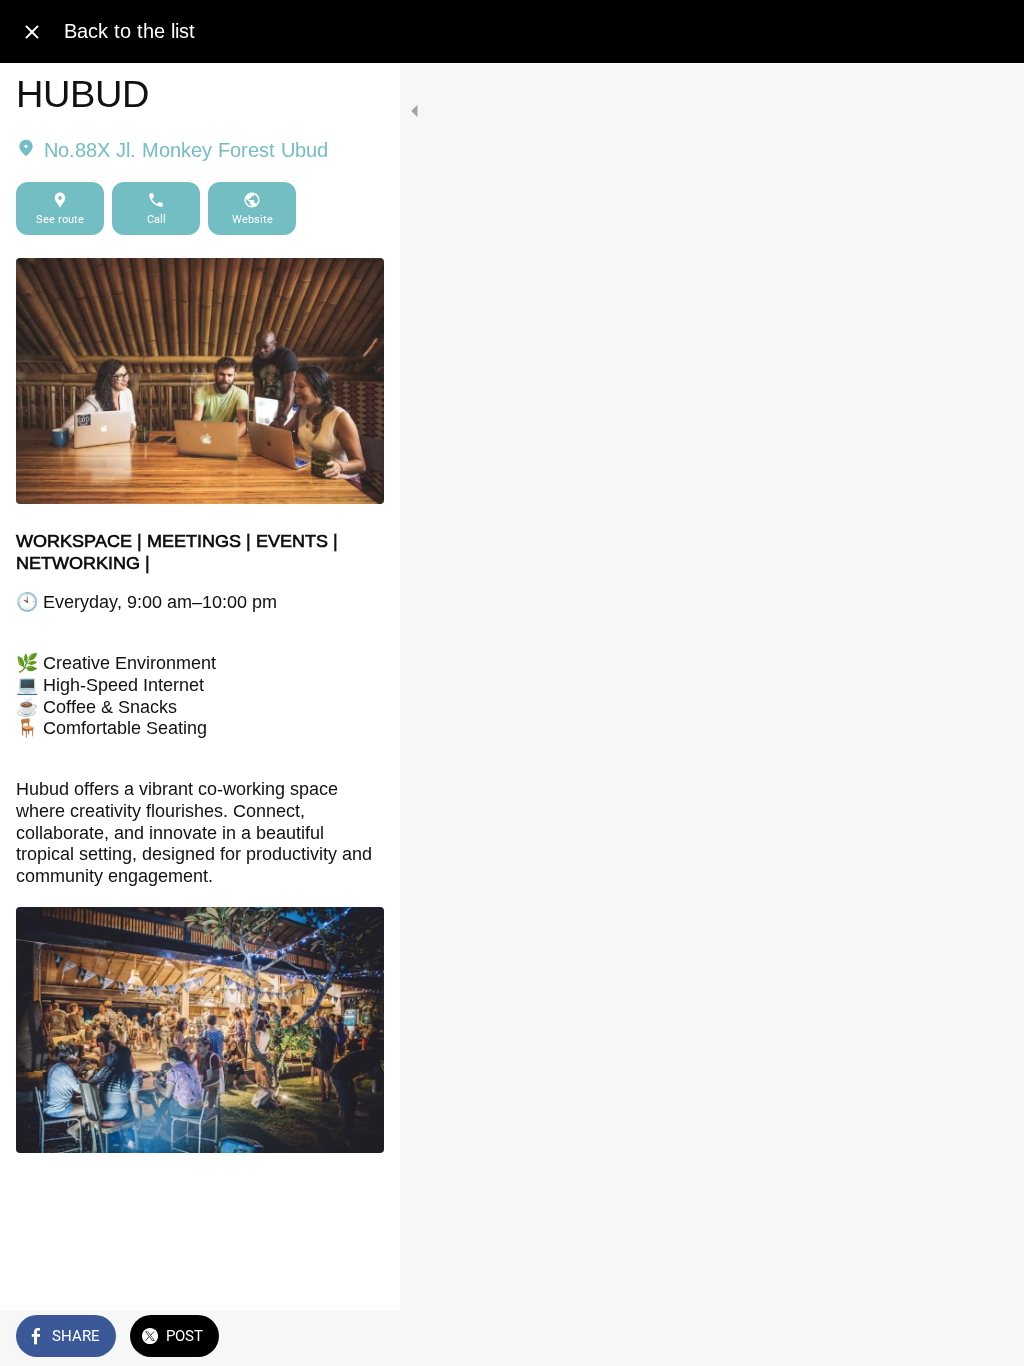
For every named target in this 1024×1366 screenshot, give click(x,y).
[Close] (32, 32)
